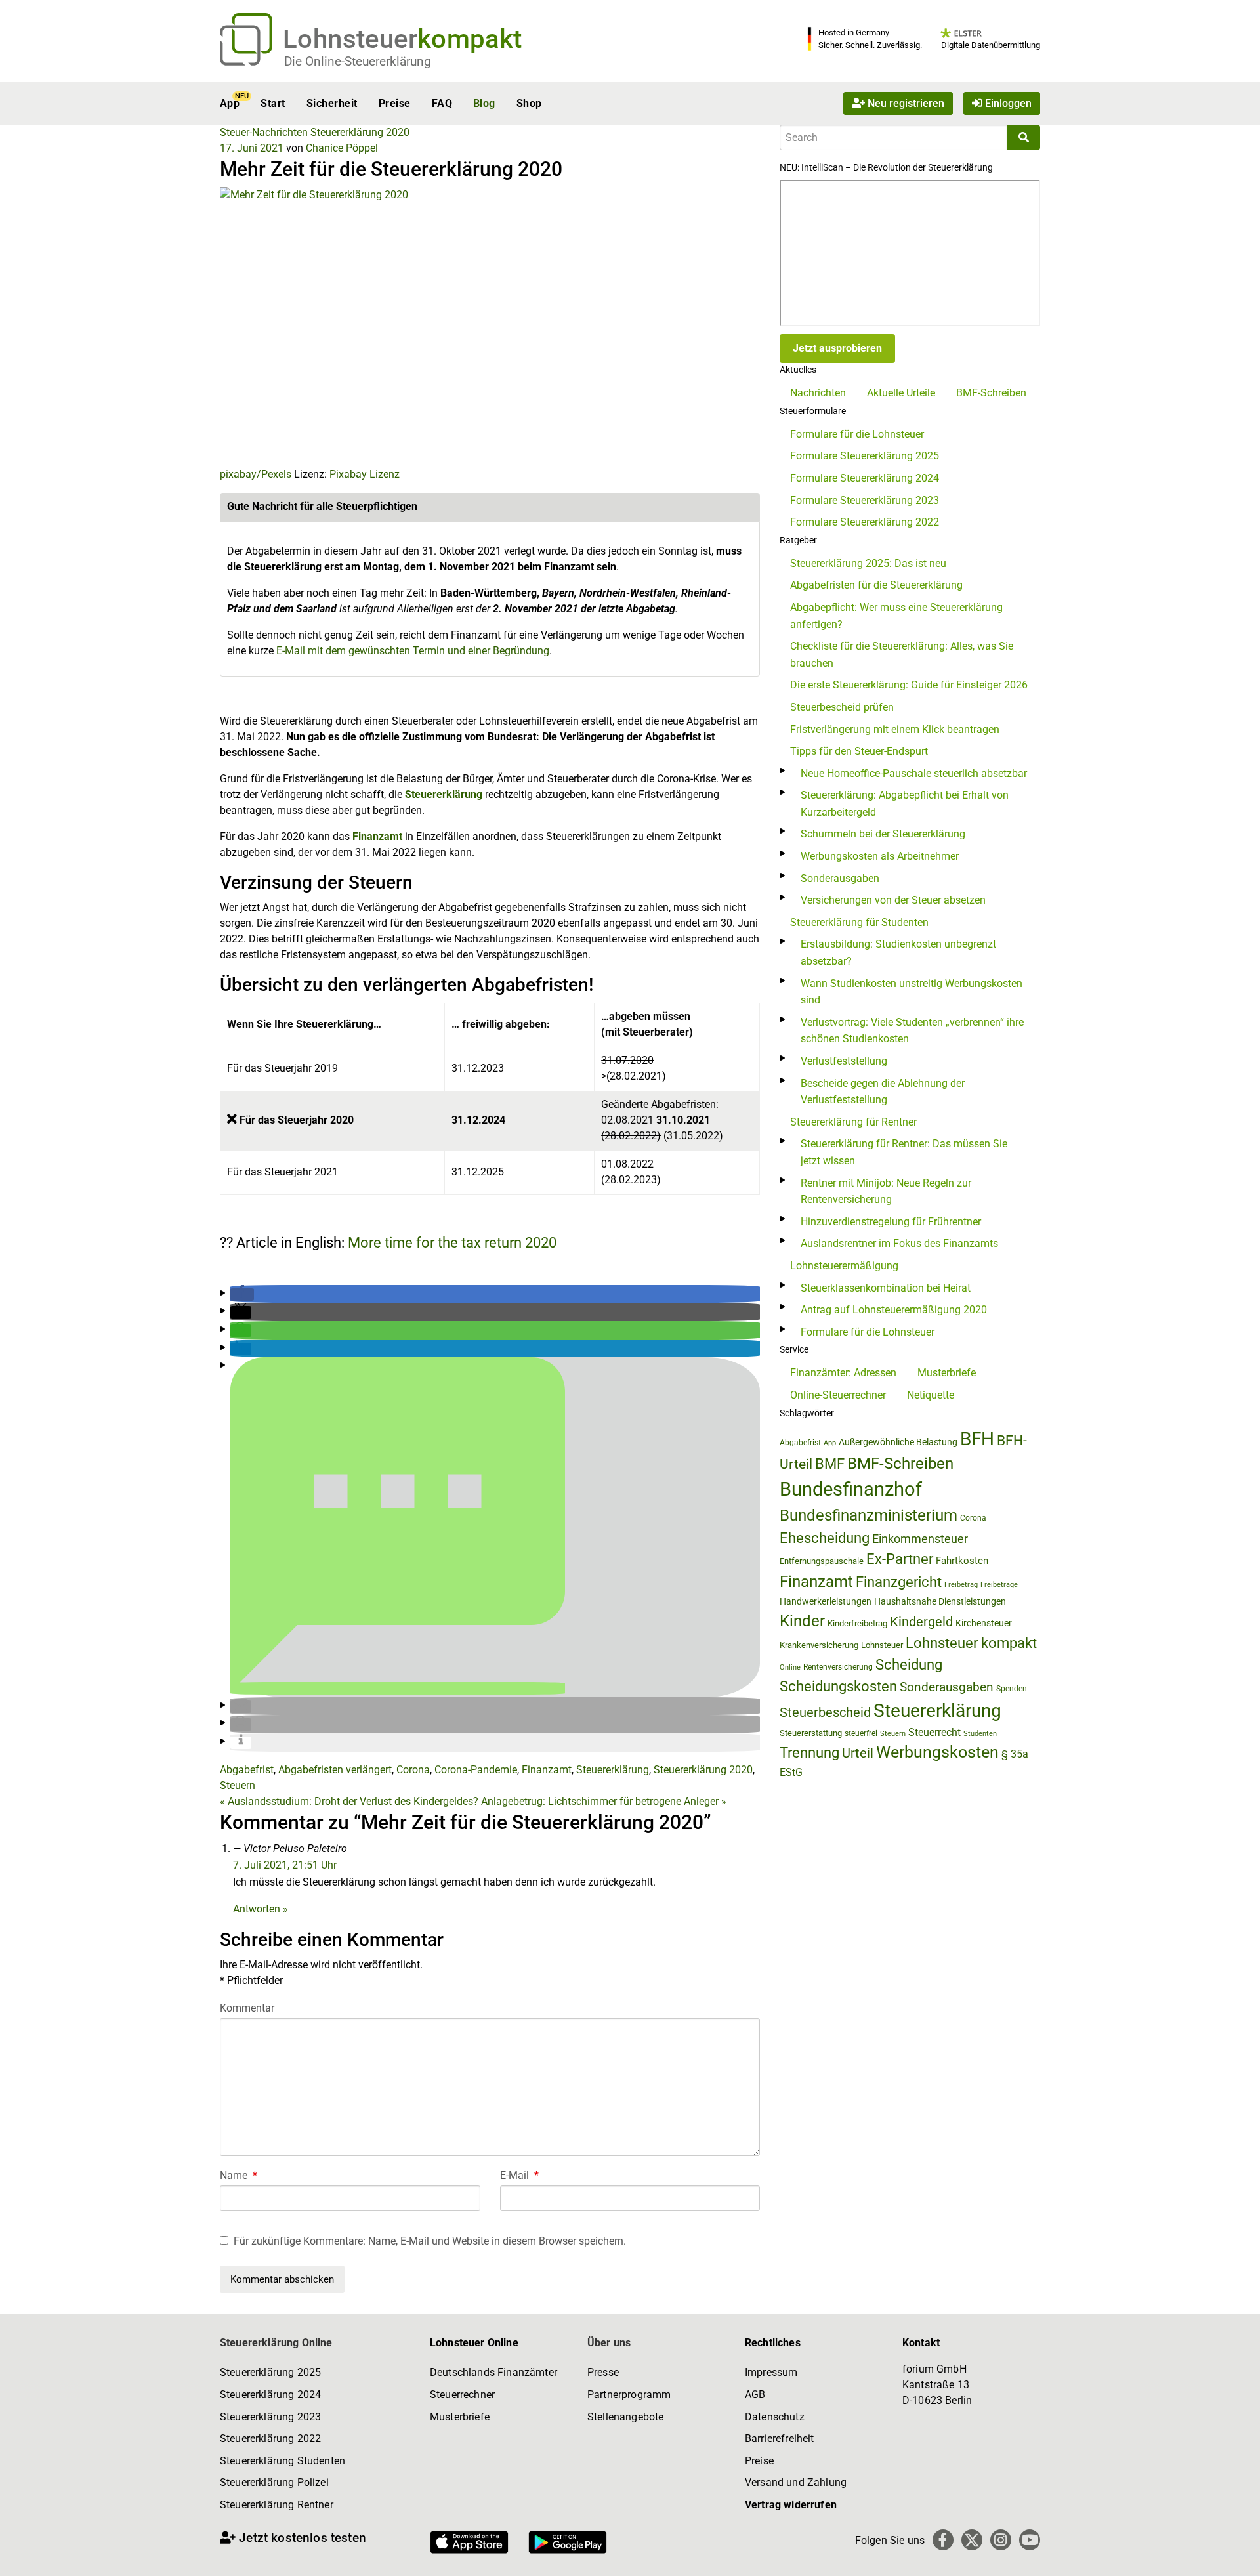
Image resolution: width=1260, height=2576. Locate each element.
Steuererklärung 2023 (270, 2417)
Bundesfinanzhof (851, 1489)
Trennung (809, 1753)
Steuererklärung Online (276, 2343)
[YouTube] (1030, 2540)
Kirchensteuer (984, 1623)
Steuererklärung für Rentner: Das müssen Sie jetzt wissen (904, 1152)
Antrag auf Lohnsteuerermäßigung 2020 (894, 1310)
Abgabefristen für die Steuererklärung (876, 585)
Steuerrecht (934, 1732)
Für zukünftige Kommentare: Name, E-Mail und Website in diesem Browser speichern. (430, 2241)
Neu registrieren (905, 103)
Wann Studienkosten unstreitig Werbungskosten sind (912, 992)
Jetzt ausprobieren (837, 348)
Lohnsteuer (882, 1645)
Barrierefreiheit (780, 2439)
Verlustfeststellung (844, 1061)
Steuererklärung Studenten (283, 2461)
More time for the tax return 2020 (452, 1243)
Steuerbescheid (825, 1713)
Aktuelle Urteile (901, 393)
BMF (830, 1464)
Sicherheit (332, 103)
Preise (395, 103)
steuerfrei (861, 1733)
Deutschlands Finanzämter (493, 2372)
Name (239, 2175)
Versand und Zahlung (796, 2482)
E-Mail (519, 2175)
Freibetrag (961, 1585)
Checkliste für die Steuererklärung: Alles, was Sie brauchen (902, 655)
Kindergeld (921, 1622)
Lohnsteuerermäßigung (844, 1266)
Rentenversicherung (838, 1667)
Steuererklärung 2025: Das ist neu (868, 563)
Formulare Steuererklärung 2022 (865, 522)
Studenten (980, 1734)
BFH (977, 1439)
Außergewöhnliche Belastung (898, 1442)
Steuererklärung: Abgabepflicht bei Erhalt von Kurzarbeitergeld (905, 804)
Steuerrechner (462, 2395)
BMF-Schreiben (991, 393)
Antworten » (261, 1909)
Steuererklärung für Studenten (859, 922)
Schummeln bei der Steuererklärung (883, 834)
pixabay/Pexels (256, 474)
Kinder (802, 1621)
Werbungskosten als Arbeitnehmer (880, 856)
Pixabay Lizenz (365, 474)
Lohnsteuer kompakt (971, 1643)
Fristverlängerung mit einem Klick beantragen (895, 729)
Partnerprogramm (629, 2395)
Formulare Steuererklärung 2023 (865, 500)
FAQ (442, 103)
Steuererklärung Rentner (277, 2505)
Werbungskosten (937, 1752)
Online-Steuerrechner (838, 1395)
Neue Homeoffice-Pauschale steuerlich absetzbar (914, 773)
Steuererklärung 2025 (270, 2372)
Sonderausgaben (840, 878)
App (230, 103)
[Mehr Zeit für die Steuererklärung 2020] (430, 326)
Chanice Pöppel (342, 148)
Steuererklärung (444, 794)
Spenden (1012, 1689)
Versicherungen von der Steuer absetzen (893, 900)
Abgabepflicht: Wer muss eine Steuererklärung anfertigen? (896, 616)
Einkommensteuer (920, 1539)
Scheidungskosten (838, 1686)
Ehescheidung (825, 1538)
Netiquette (931, 1395)
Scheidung (909, 1665)
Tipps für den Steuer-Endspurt (859, 751)
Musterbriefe (947, 1373)
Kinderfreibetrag (857, 1623)
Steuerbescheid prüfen (842, 707)
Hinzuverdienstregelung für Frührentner (891, 1222)
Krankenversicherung (819, 1645)
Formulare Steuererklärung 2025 (865, 456)
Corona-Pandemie (476, 1770)
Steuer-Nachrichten (264, 132)
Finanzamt (377, 836)
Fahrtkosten (962, 1561)
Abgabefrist (247, 1770)
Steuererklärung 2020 (360, 132)
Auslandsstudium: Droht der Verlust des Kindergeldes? (349, 1801)
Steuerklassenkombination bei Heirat (886, 1288)
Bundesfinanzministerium (869, 1515)
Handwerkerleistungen (826, 1602)
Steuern (238, 1785)
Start (273, 103)
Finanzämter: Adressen (843, 1373)
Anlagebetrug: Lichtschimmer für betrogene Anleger (604, 1801)
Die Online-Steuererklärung (358, 61)
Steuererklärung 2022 (270, 2439)
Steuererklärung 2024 (270, 2395)
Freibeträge (999, 1585)
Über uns (609, 2343)
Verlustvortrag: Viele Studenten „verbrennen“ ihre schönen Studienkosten (912, 1031)
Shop (529, 103)
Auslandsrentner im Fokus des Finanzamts (899, 1243)
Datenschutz (775, 2417)
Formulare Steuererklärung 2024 (865, 478)
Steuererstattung (811, 1733)
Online (790, 1667)
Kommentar (247, 2008)
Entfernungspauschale (822, 1561)
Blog (484, 103)
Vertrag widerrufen (791, 2505)
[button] (242, 1295)
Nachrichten (818, 393)
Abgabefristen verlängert (335, 1770)
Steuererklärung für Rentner (853, 1122)
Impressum (771, 2372)
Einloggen (1007, 103)
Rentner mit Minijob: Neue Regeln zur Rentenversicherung (886, 1192)
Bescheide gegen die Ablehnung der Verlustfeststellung (883, 1092)
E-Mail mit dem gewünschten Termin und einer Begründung (413, 651)
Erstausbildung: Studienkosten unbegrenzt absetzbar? (898, 953)
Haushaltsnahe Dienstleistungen (940, 1601)
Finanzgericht (899, 1582)
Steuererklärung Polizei (274, 2482)
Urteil (858, 1753)
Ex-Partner (900, 1559)
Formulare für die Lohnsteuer (857, 434)
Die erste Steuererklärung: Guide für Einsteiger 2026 (909, 685)
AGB (755, 2395)
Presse (603, 2372)
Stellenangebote (625, 2417)
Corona (413, 1770)
